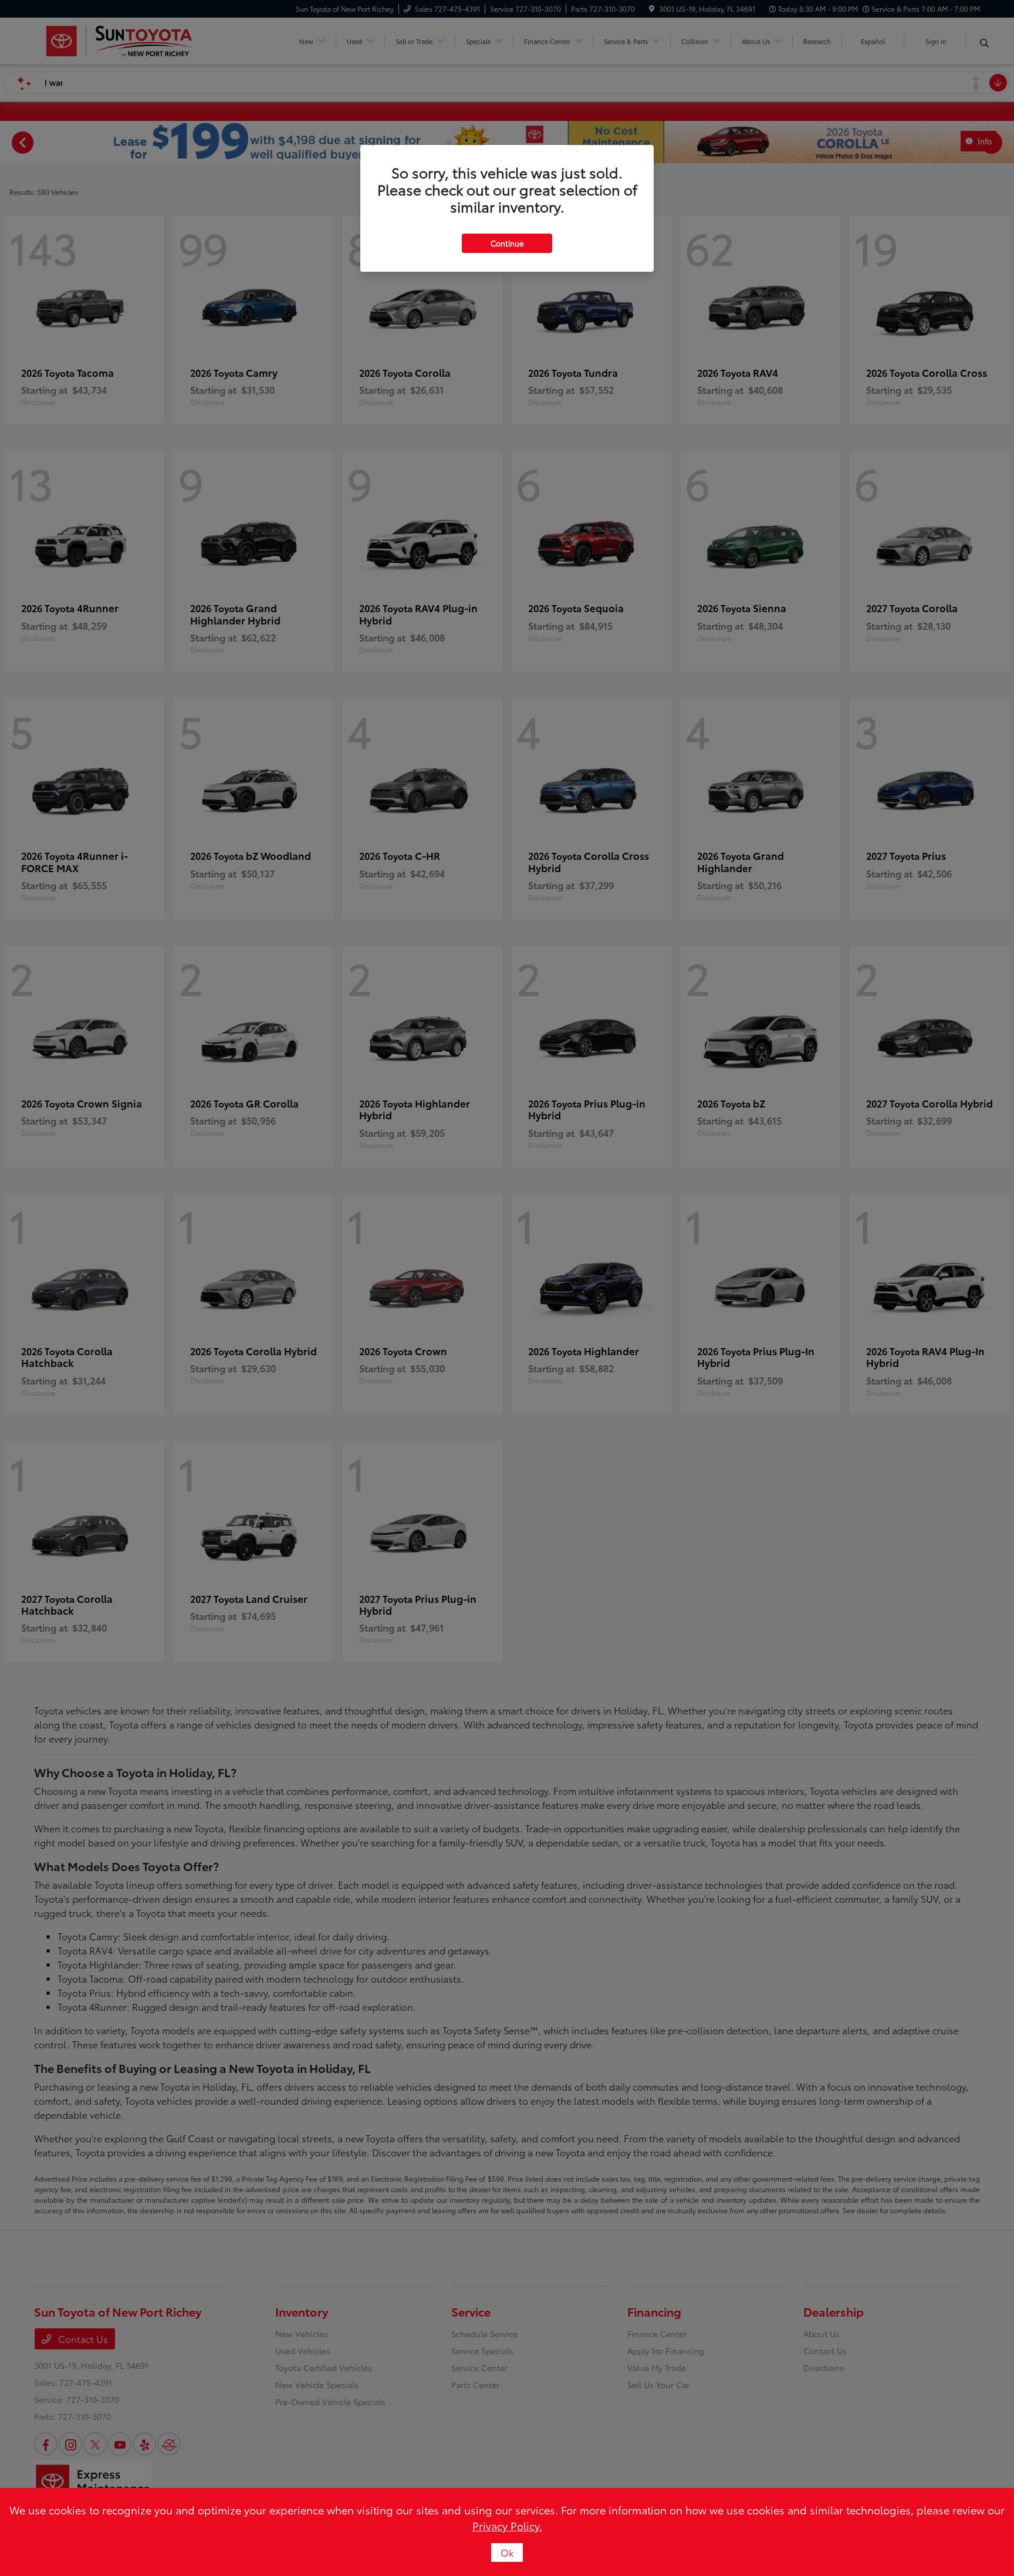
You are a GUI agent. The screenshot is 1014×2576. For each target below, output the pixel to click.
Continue (507, 243)
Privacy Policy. (507, 2526)
